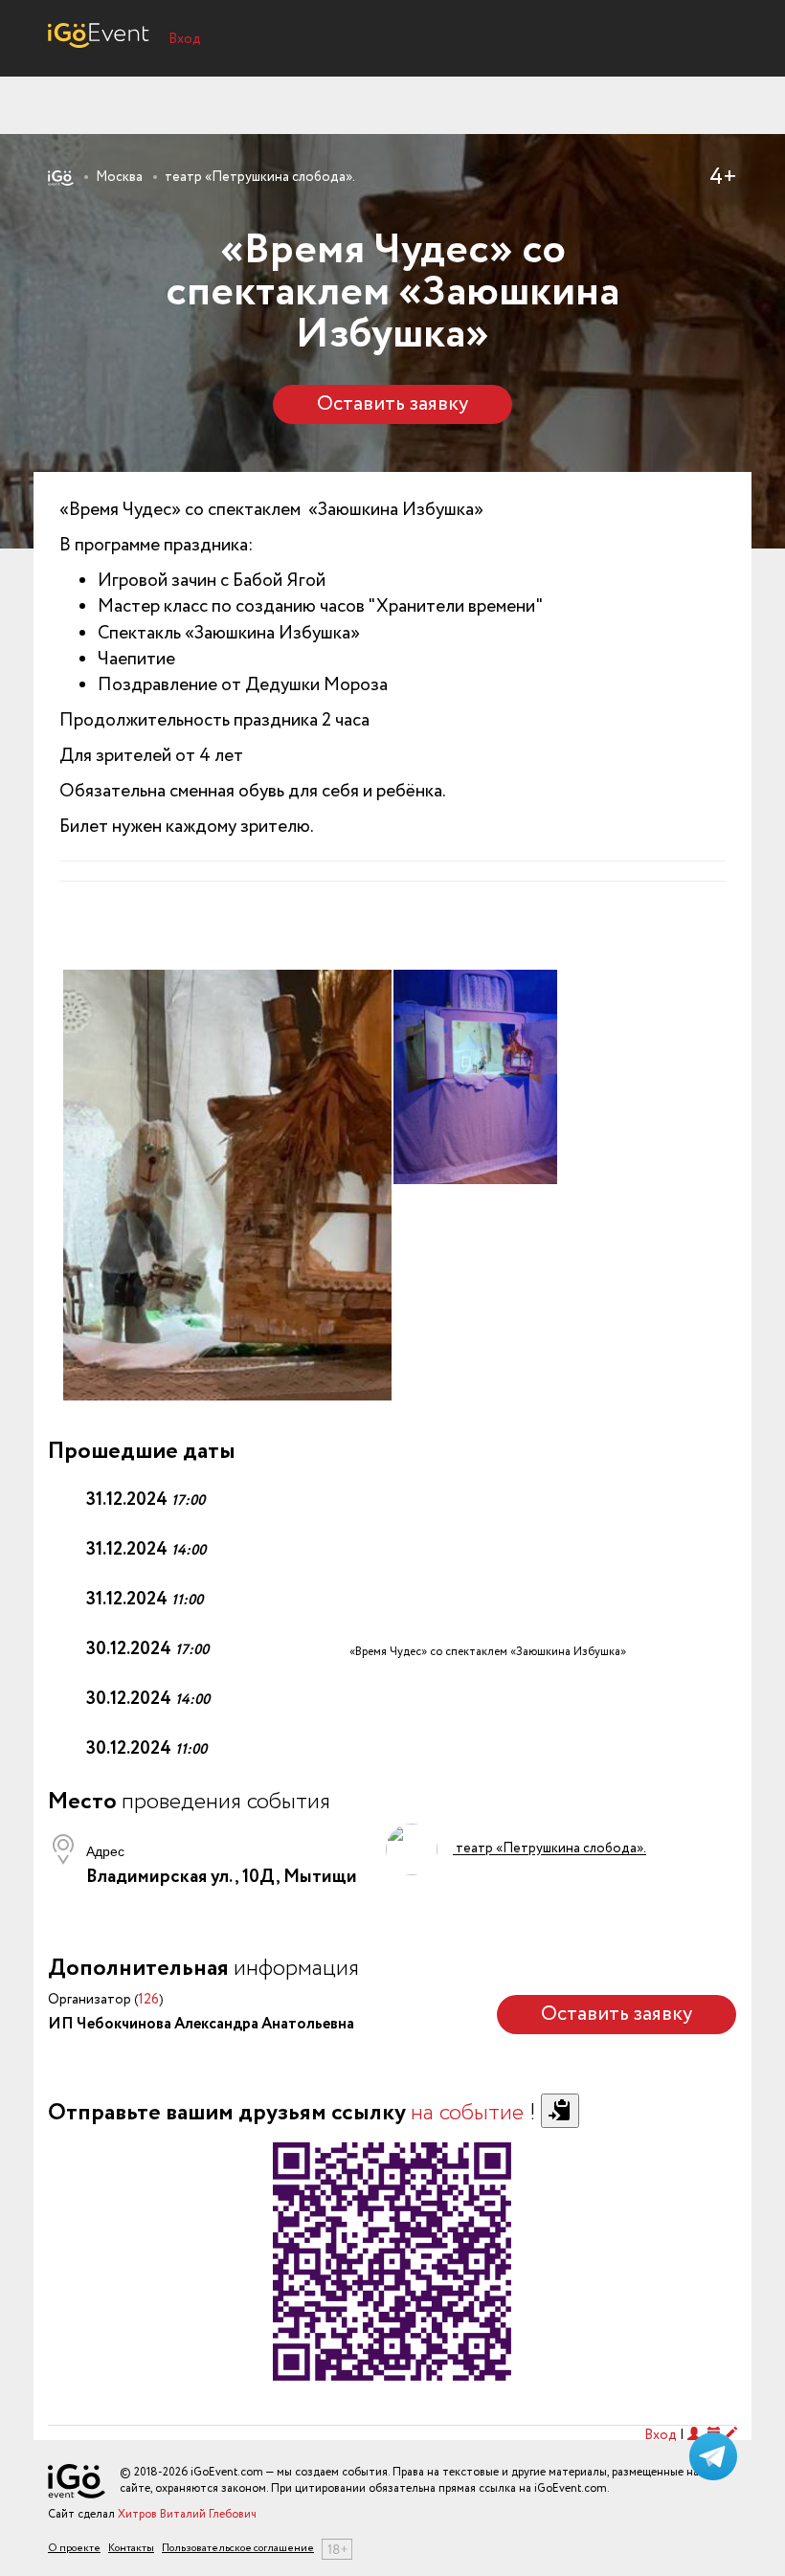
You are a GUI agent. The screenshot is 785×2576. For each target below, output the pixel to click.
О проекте (74, 2549)
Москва (119, 177)
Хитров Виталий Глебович (187, 2514)
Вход (185, 39)
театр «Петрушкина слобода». (260, 177)
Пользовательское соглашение (238, 2549)
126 (148, 2000)
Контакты (131, 2549)
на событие (467, 2113)
